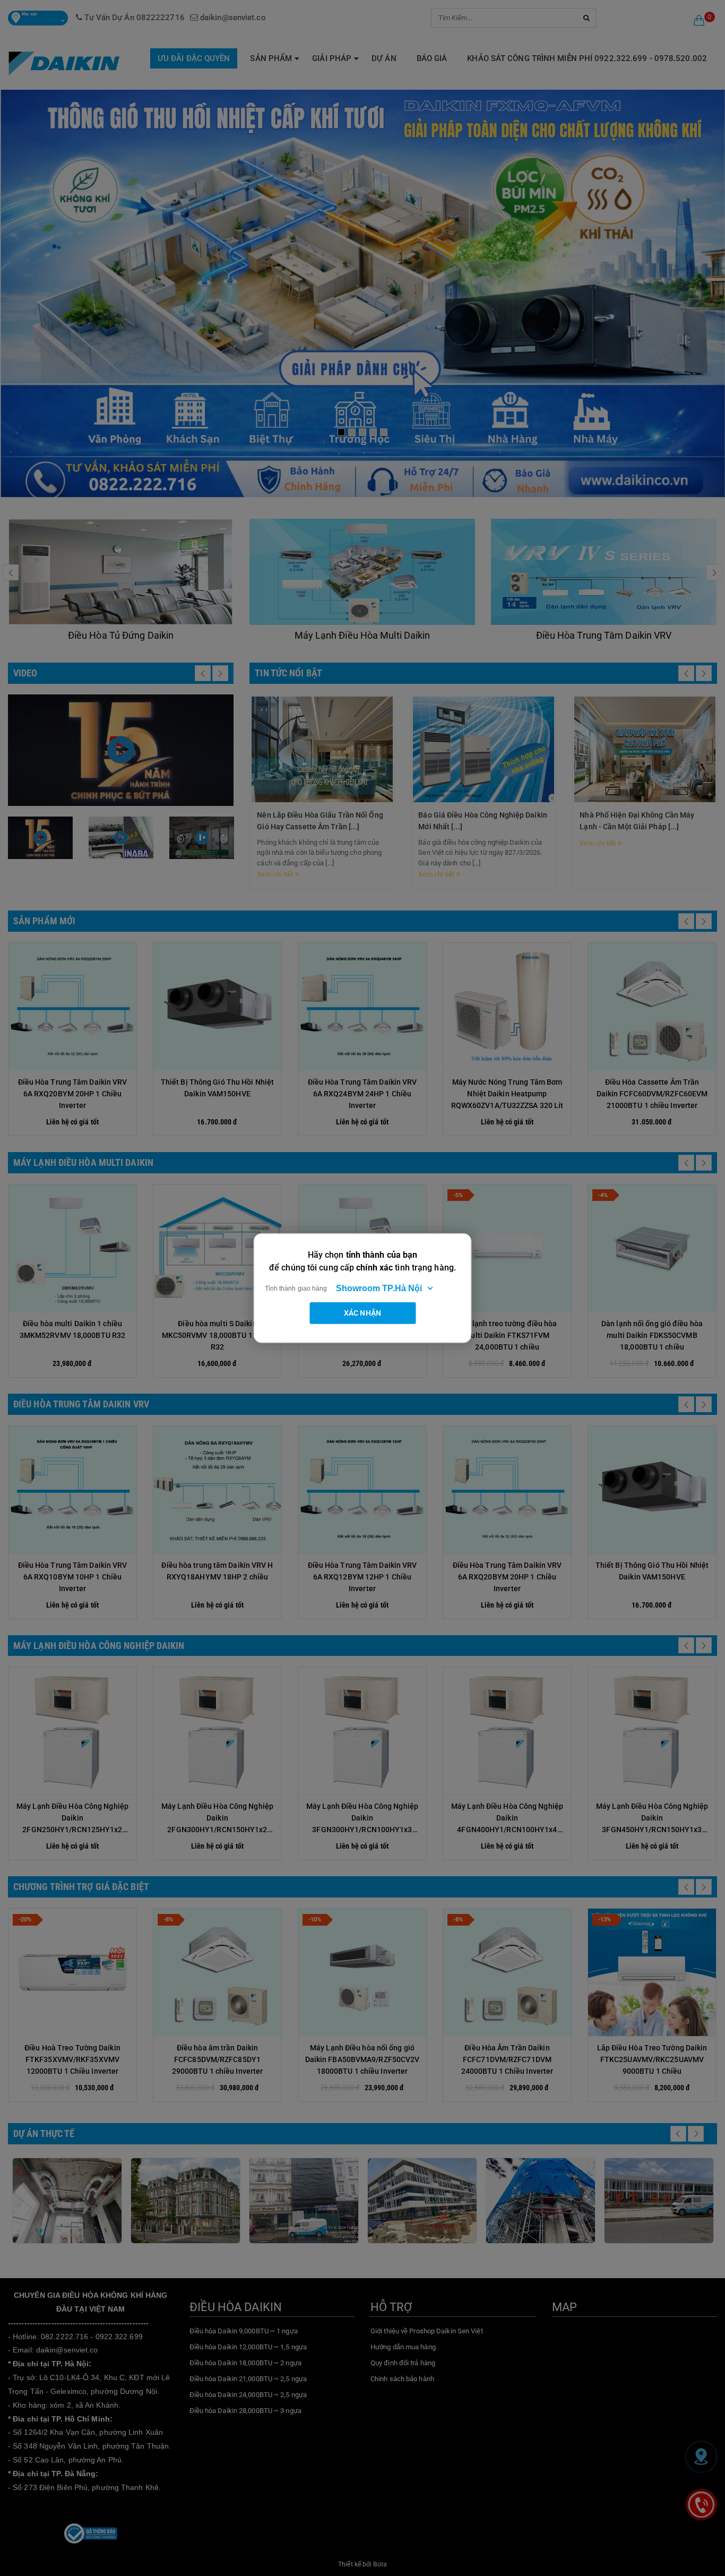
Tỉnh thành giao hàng (296, 1288)
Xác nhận (362, 1312)
